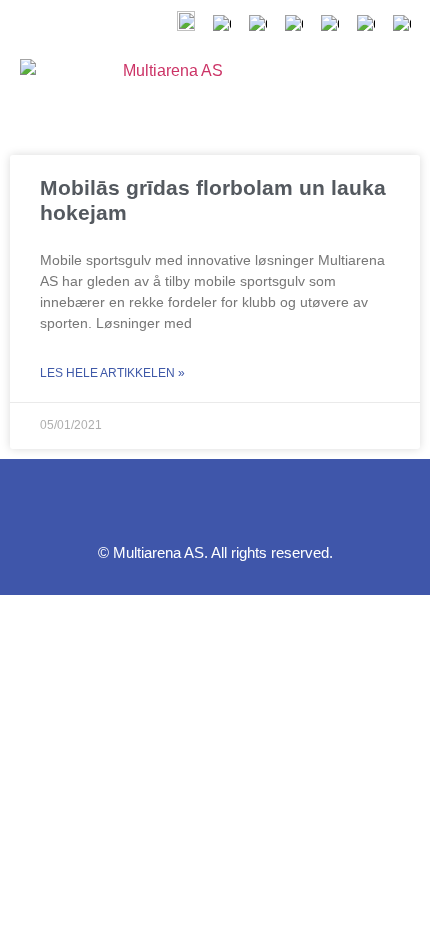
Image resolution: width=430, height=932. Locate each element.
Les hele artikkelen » (112, 373)
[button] (336, 89)
